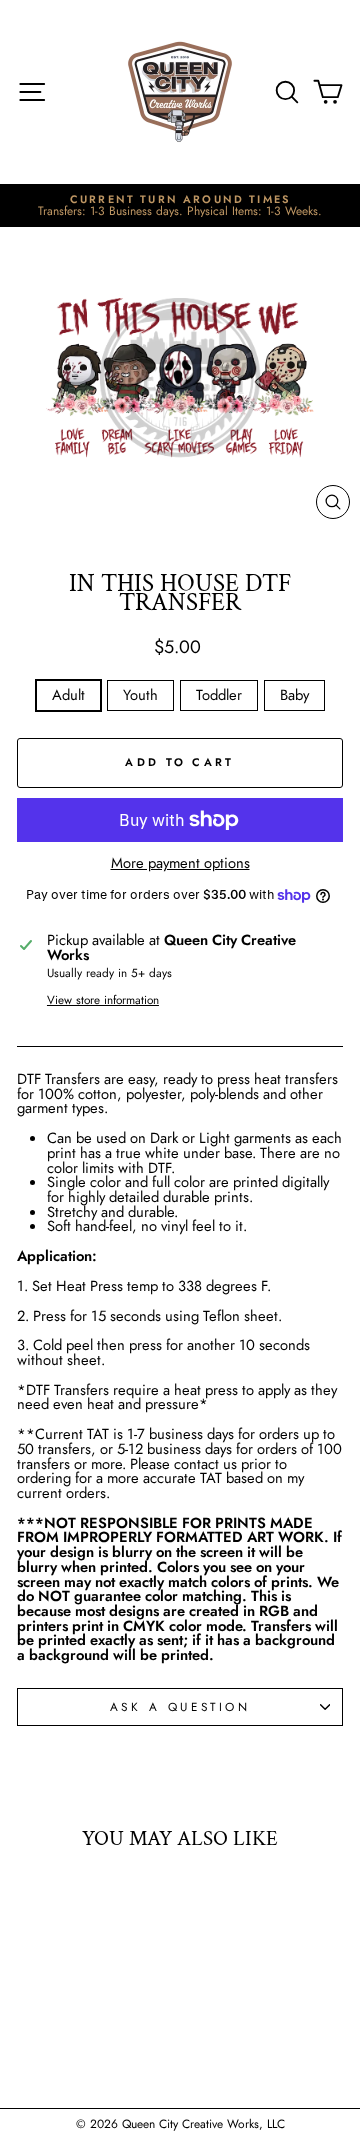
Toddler (219, 695)
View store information (103, 1000)
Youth (140, 695)
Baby (294, 695)
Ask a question (180, 1706)
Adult (68, 695)
